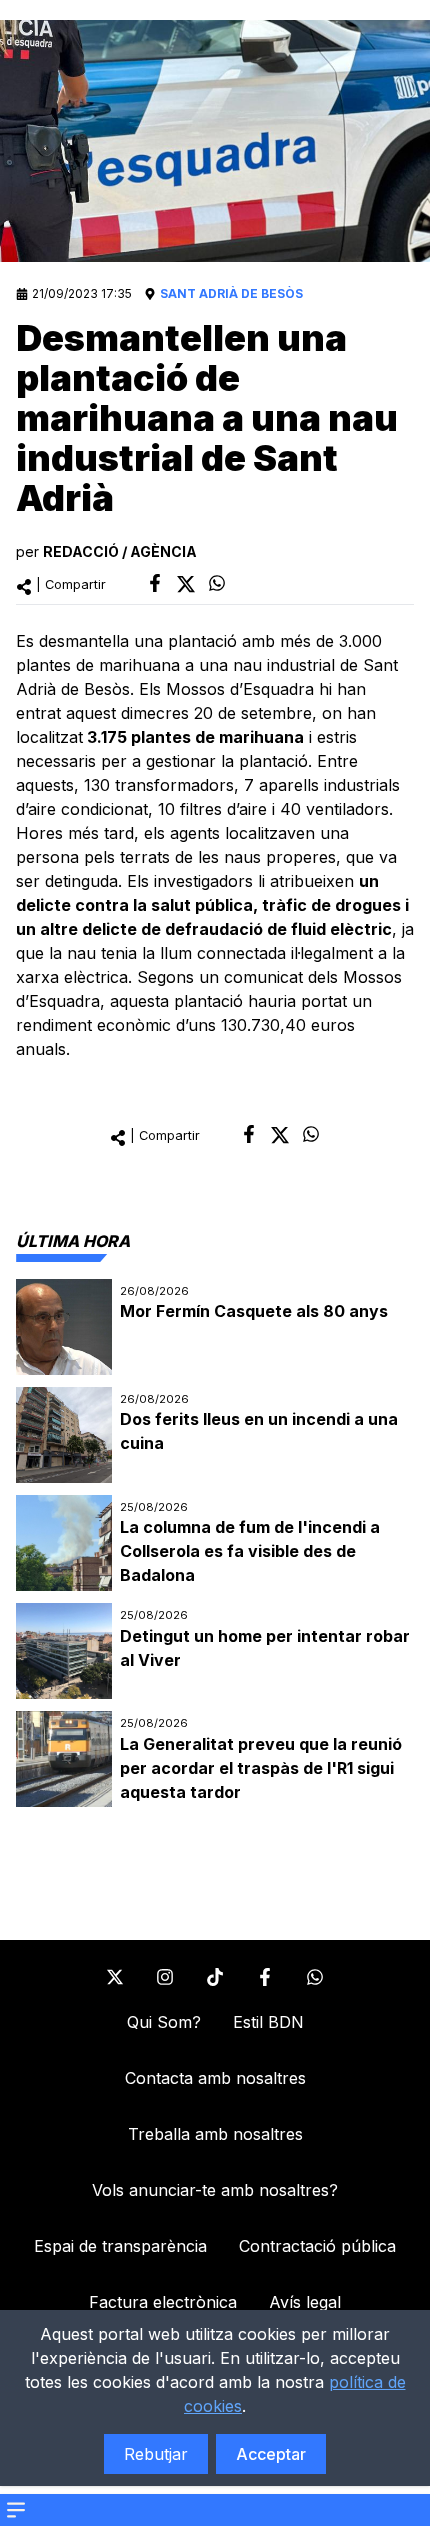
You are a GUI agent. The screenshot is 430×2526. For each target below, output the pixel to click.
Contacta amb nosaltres (215, 2078)
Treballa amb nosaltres (215, 2134)
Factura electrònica (163, 2302)
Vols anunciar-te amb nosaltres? (215, 2190)
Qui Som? (164, 2022)
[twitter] (186, 584)
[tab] (73, 1241)
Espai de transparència (120, 2246)
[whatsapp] (217, 583)
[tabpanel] (215, 1543)
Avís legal (305, 2302)
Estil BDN (268, 2022)
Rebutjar (156, 2454)
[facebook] (155, 583)
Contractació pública (317, 2246)
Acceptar (271, 2454)
